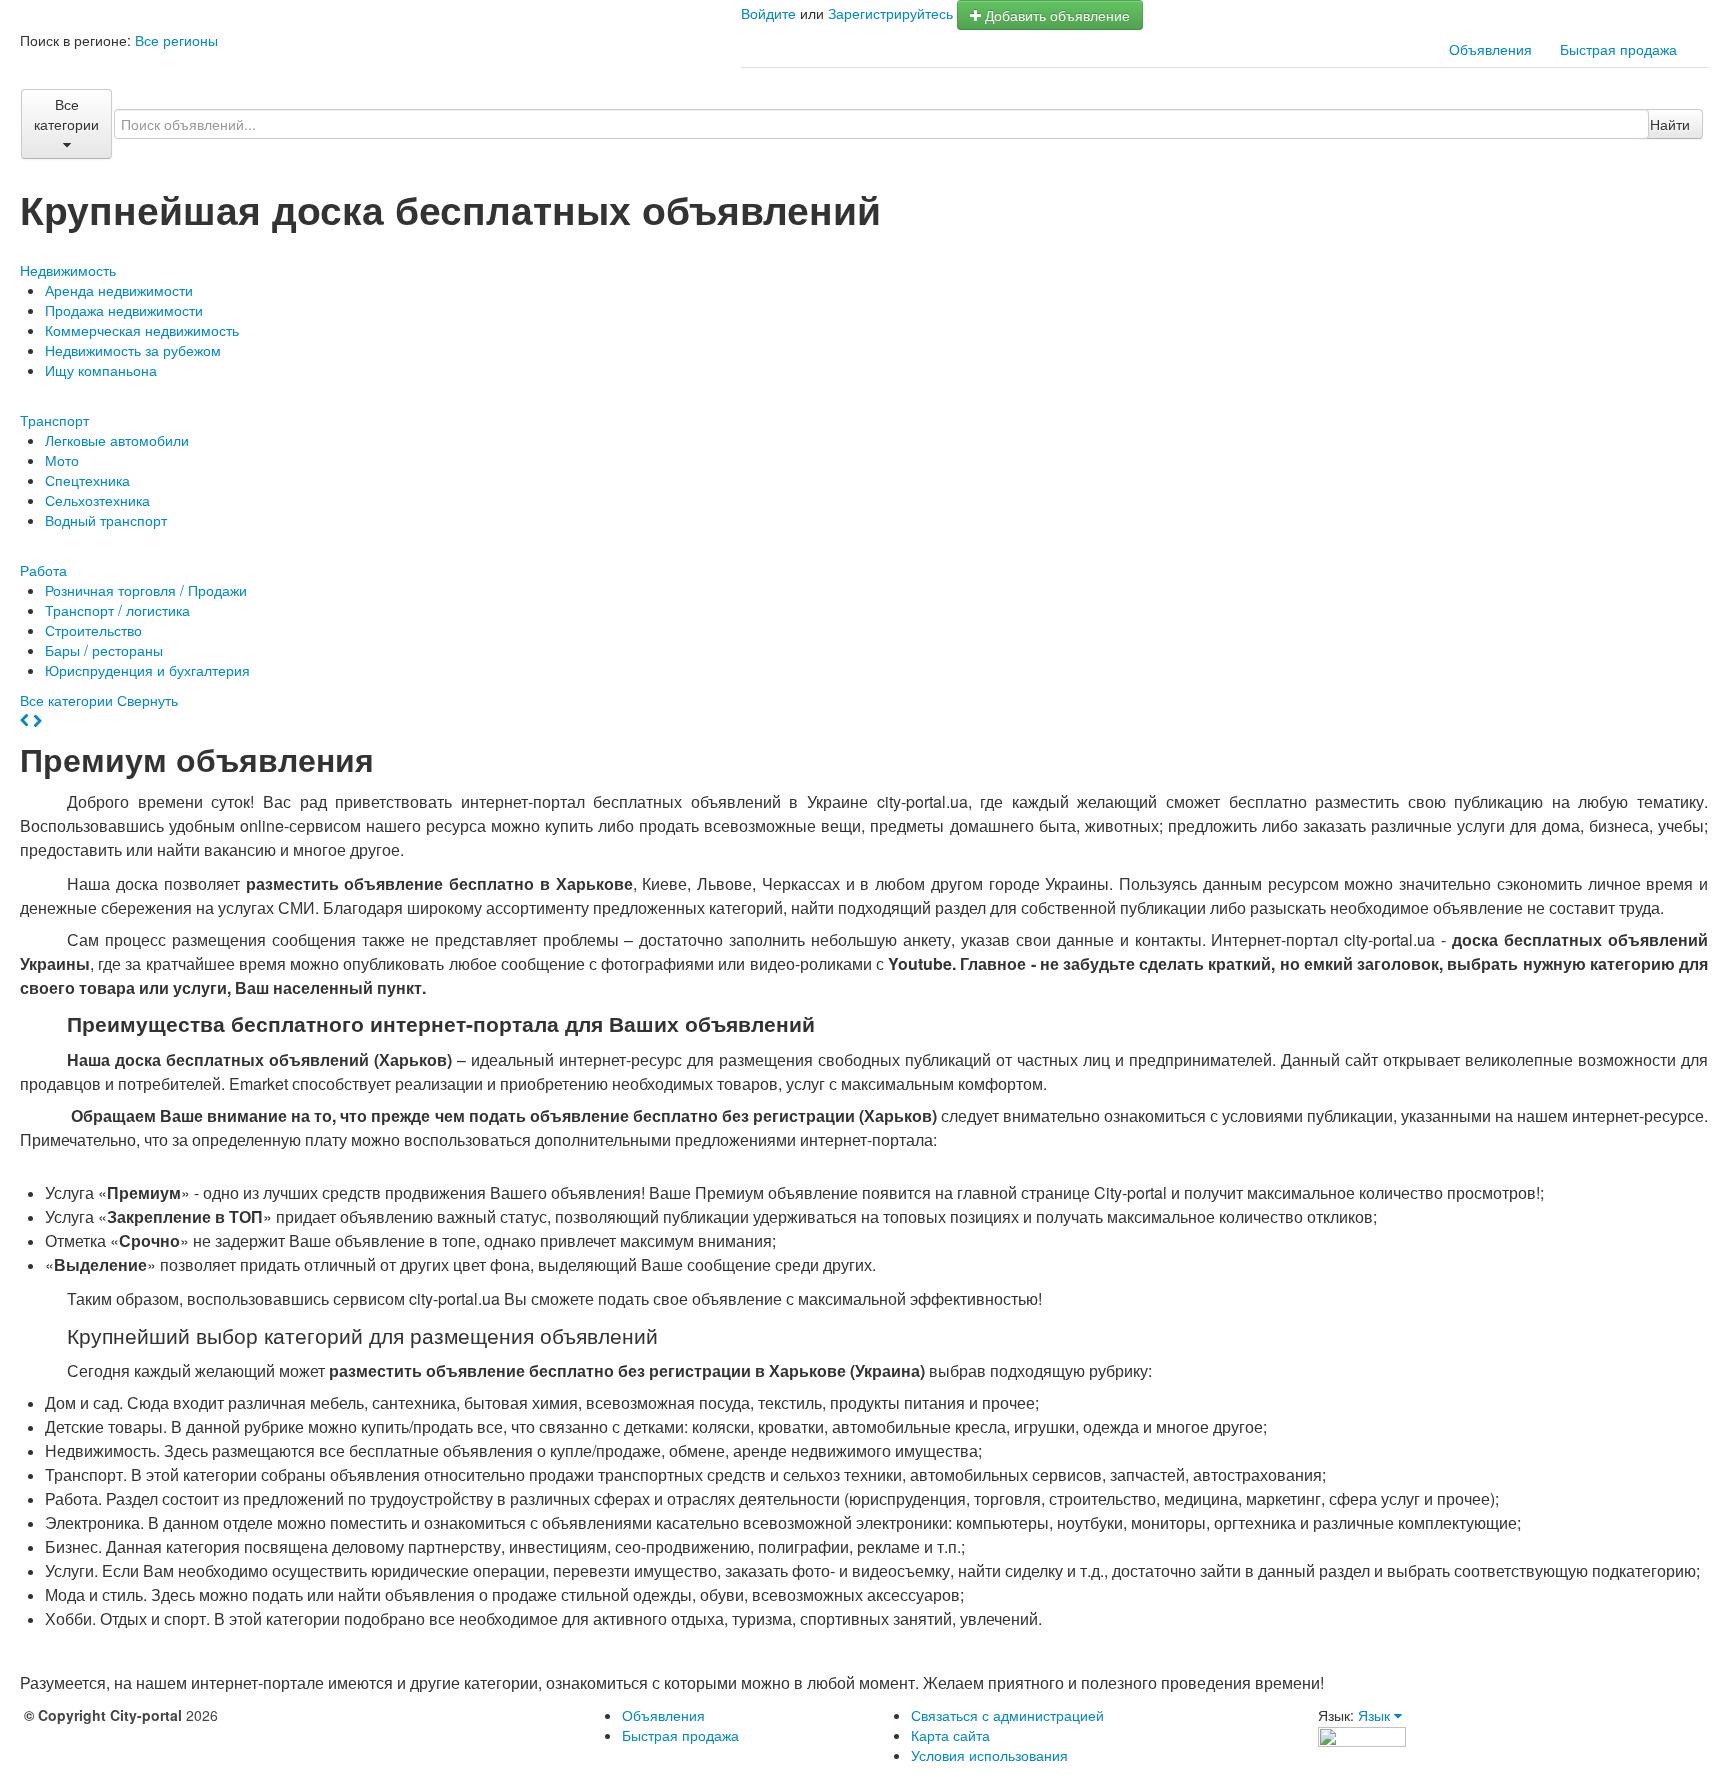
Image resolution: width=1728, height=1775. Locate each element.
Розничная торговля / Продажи (146, 590)
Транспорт (54, 420)
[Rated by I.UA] (1362, 1735)
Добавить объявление (1055, 15)
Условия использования (989, 1755)
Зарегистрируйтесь (890, 13)
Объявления (1490, 49)
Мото (62, 460)
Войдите (768, 13)
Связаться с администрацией (1007, 1715)
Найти (1670, 124)
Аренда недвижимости (119, 290)
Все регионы (176, 40)
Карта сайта (950, 1735)
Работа (43, 570)
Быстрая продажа (1618, 49)
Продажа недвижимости (124, 310)
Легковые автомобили (117, 440)
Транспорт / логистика (117, 610)
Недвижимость (68, 270)
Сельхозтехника (97, 500)
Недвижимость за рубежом (133, 350)
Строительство (93, 630)
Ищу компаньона (101, 370)
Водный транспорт (106, 520)
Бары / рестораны (104, 650)
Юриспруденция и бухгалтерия (147, 670)
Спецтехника (87, 480)
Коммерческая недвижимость (142, 330)
